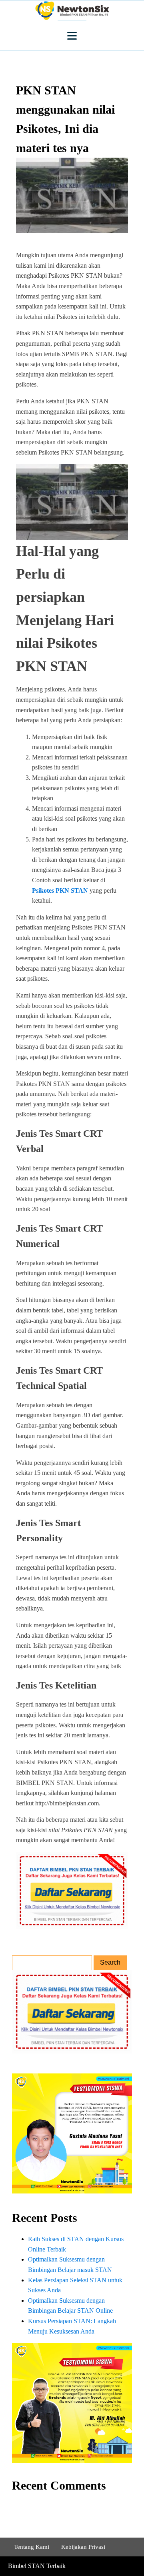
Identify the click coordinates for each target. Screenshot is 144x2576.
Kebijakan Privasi (83, 2547)
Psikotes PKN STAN (60, 890)
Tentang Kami (32, 2547)
